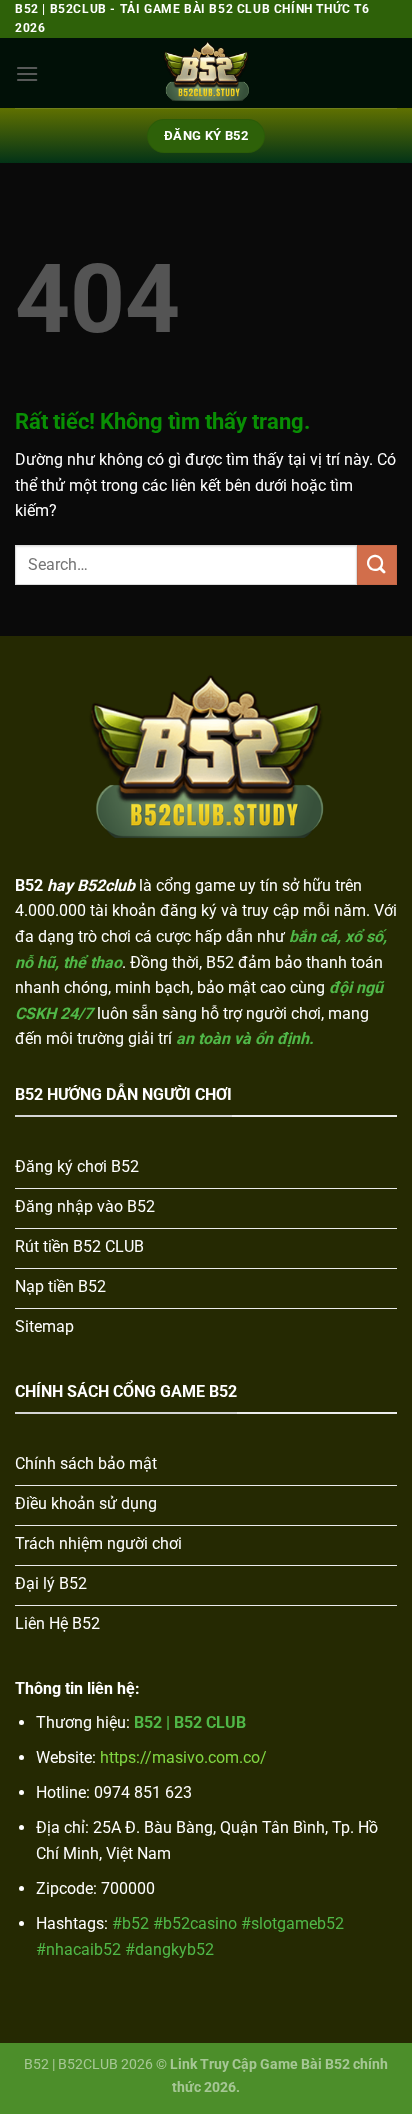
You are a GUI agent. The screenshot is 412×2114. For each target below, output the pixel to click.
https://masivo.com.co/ (183, 1757)
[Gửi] (377, 564)
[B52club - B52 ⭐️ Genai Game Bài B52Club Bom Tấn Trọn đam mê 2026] (206, 73)
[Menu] (27, 73)
